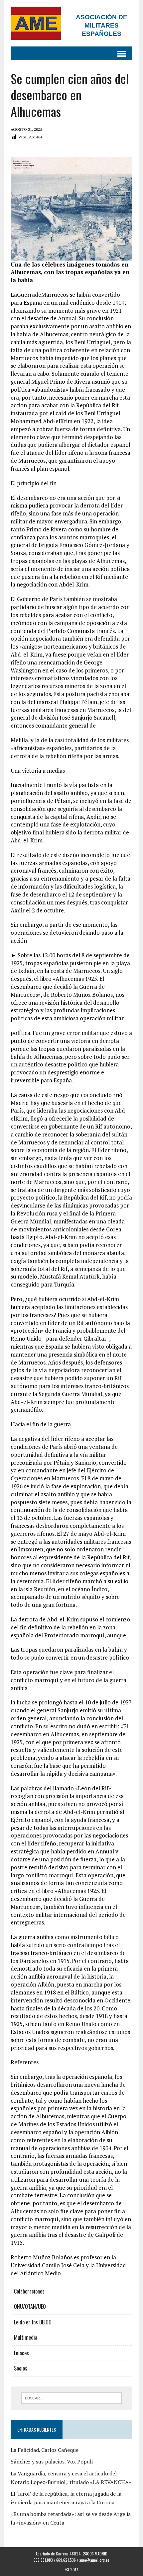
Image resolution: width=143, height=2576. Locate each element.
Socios (21, 2368)
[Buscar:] (72, 2397)
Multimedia (26, 2337)
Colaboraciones (29, 2291)
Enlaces (21, 2353)
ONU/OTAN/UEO (30, 2306)
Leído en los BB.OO (33, 2322)
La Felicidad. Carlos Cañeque (45, 2450)
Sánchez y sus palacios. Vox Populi (52, 2461)
